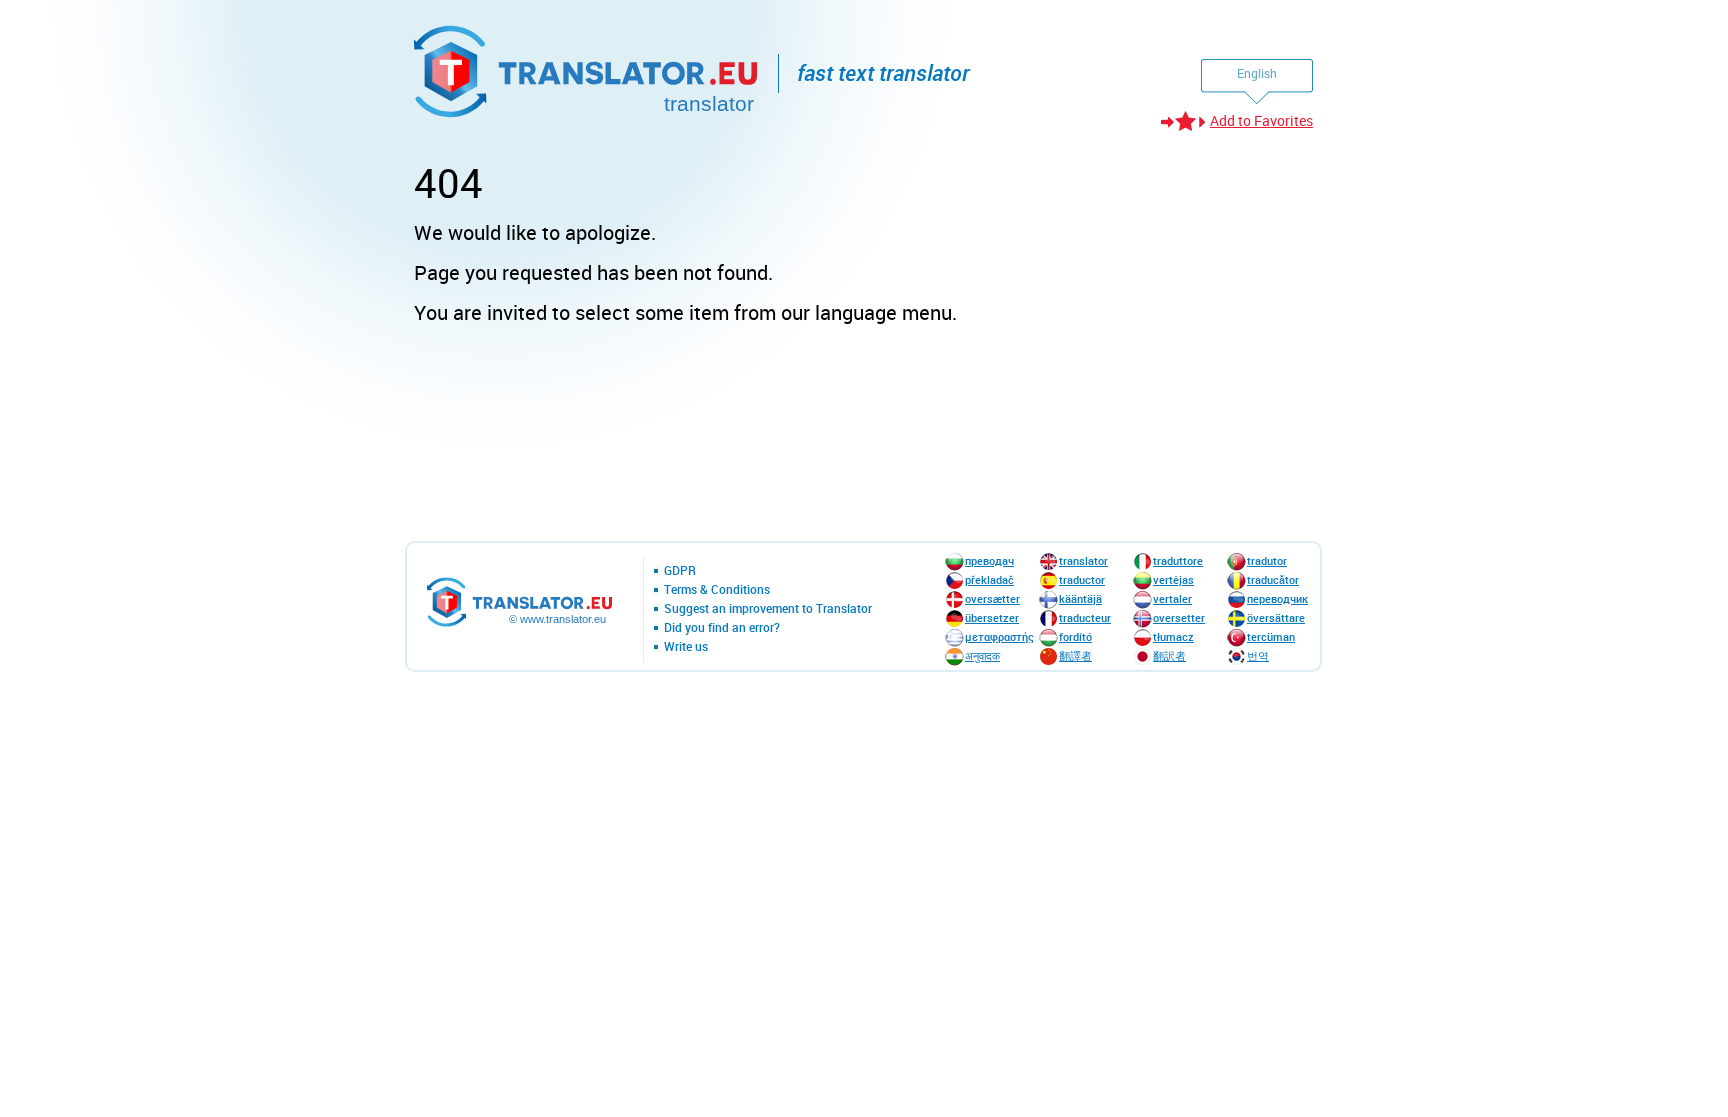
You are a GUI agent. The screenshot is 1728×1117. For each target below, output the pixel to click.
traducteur (1085, 617)
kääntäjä (1080, 598)
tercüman (1271, 636)
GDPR (680, 571)
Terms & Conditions (717, 590)
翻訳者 (1169, 655)
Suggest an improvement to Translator (768, 609)
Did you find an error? (722, 628)
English (1257, 73)
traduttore (1178, 560)
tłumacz (1173, 636)
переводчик (1277, 598)
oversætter (992, 598)
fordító (1075, 636)
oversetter (1179, 617)
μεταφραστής (999, 636)
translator (1083, 560)
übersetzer (992, 617)
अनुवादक (982, 655)
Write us (686, 647)
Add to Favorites (1261, 120)
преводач (989, 560)
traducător (1273, 579)
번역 (1258, 655)
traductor (1082, 579)
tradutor (1267, 560)
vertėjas (1173, 579)
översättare (1276, 617)
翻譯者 (1075, 655)
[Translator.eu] (587, 67)
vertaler (1172, 598)
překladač (989, 579)
